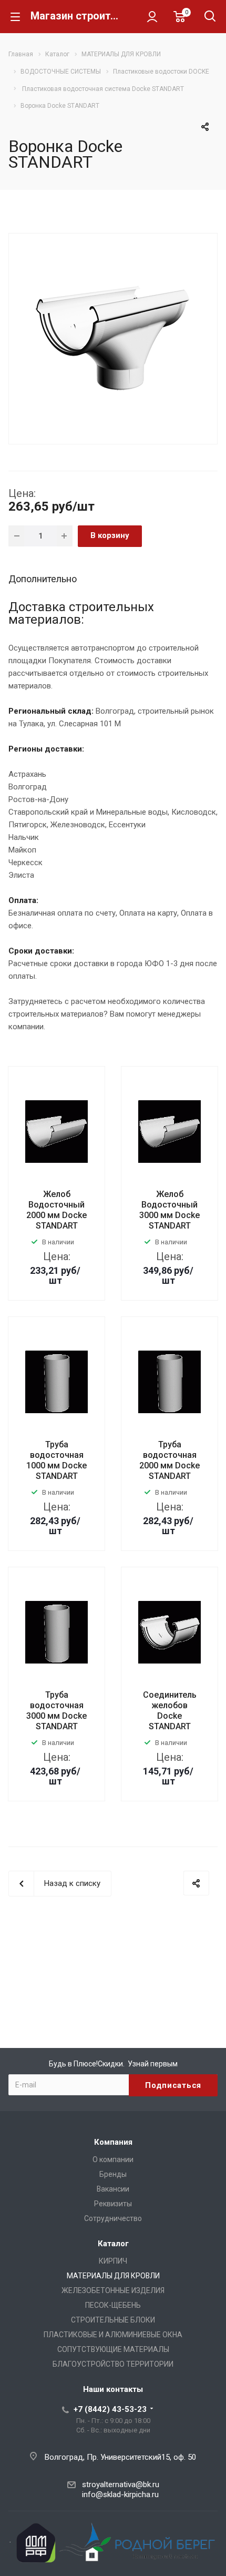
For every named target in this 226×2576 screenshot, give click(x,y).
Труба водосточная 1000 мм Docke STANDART (56, 1460)
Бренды (113, 2174)
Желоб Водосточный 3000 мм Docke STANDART (169, 1210)
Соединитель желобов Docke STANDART (170, 1711)
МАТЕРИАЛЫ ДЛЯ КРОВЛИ (113, 2276)
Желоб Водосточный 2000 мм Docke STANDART (56, 1210)
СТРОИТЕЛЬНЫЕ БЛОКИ (113, 2320)
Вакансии (113, 2189)
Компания (113, 2142)
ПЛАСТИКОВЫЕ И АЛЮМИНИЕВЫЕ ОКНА (113, 2335)
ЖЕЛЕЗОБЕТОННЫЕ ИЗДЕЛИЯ (113, 2290)
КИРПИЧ (113, 2261)
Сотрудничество (113, 2218)
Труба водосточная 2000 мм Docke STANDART (169, 1460)
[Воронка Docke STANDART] (113, 338)
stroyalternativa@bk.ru (121, 2484)
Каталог (113, 2244)
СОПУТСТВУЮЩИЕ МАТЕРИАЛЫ (113, 2349)
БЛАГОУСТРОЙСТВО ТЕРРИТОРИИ (113, 2364)
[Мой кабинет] (152, 16)
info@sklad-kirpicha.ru (120, 2494)
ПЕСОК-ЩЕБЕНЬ (113, 2305)
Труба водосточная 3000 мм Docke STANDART (56, 1711)
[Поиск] (210, 17)
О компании (113, 2159)
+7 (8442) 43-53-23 (110, 2409)
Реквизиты (113, 2204)
